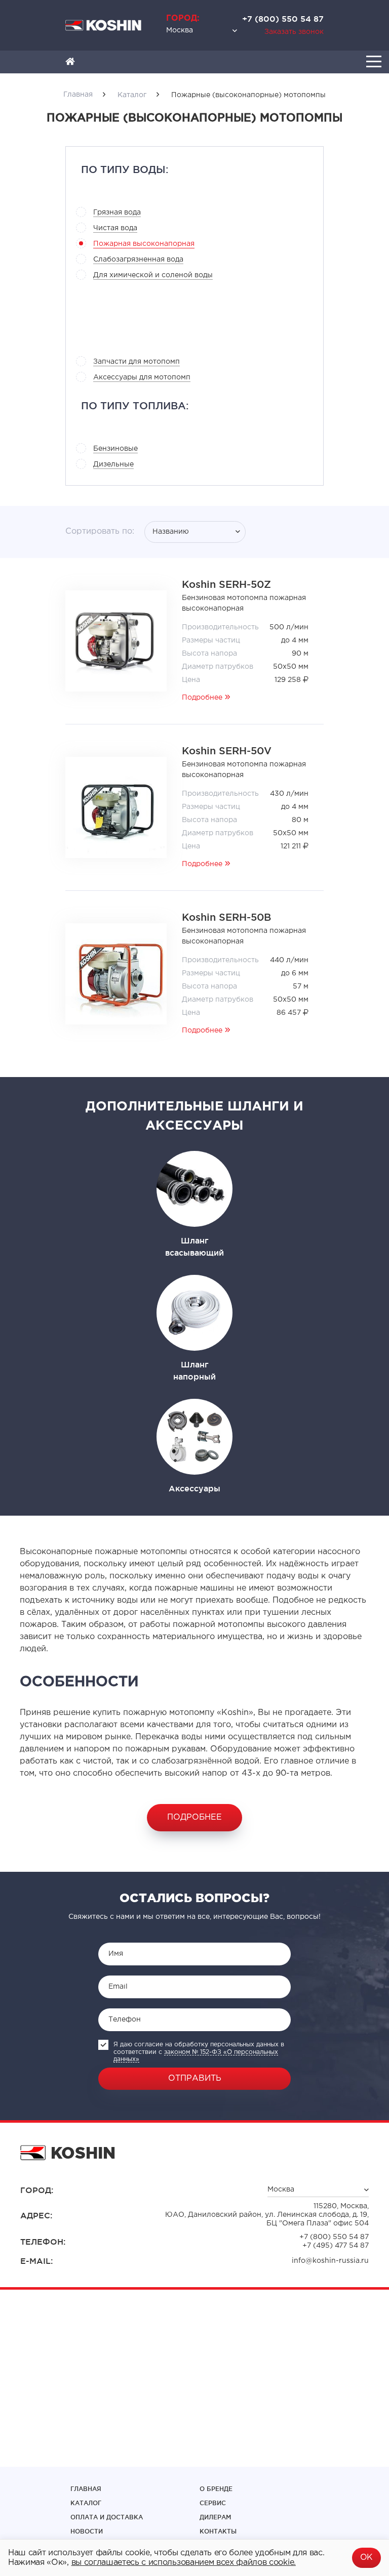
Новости (87, 2531)
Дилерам (215, 2517)
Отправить (195, 2078)
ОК (366, 2558)
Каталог (86, 2503)
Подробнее (202, 698)
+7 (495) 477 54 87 (336, 2246)
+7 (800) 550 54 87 (283, 19)
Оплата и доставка (107, 2517)
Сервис (213, 2503)
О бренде (216, 2489)
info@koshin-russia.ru (330, 2261)
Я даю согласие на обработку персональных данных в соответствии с (199, 2052)
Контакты (218, 2531)
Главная (86, 2489)
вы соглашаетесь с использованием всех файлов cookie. (184, 2563)
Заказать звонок (294, 32)
